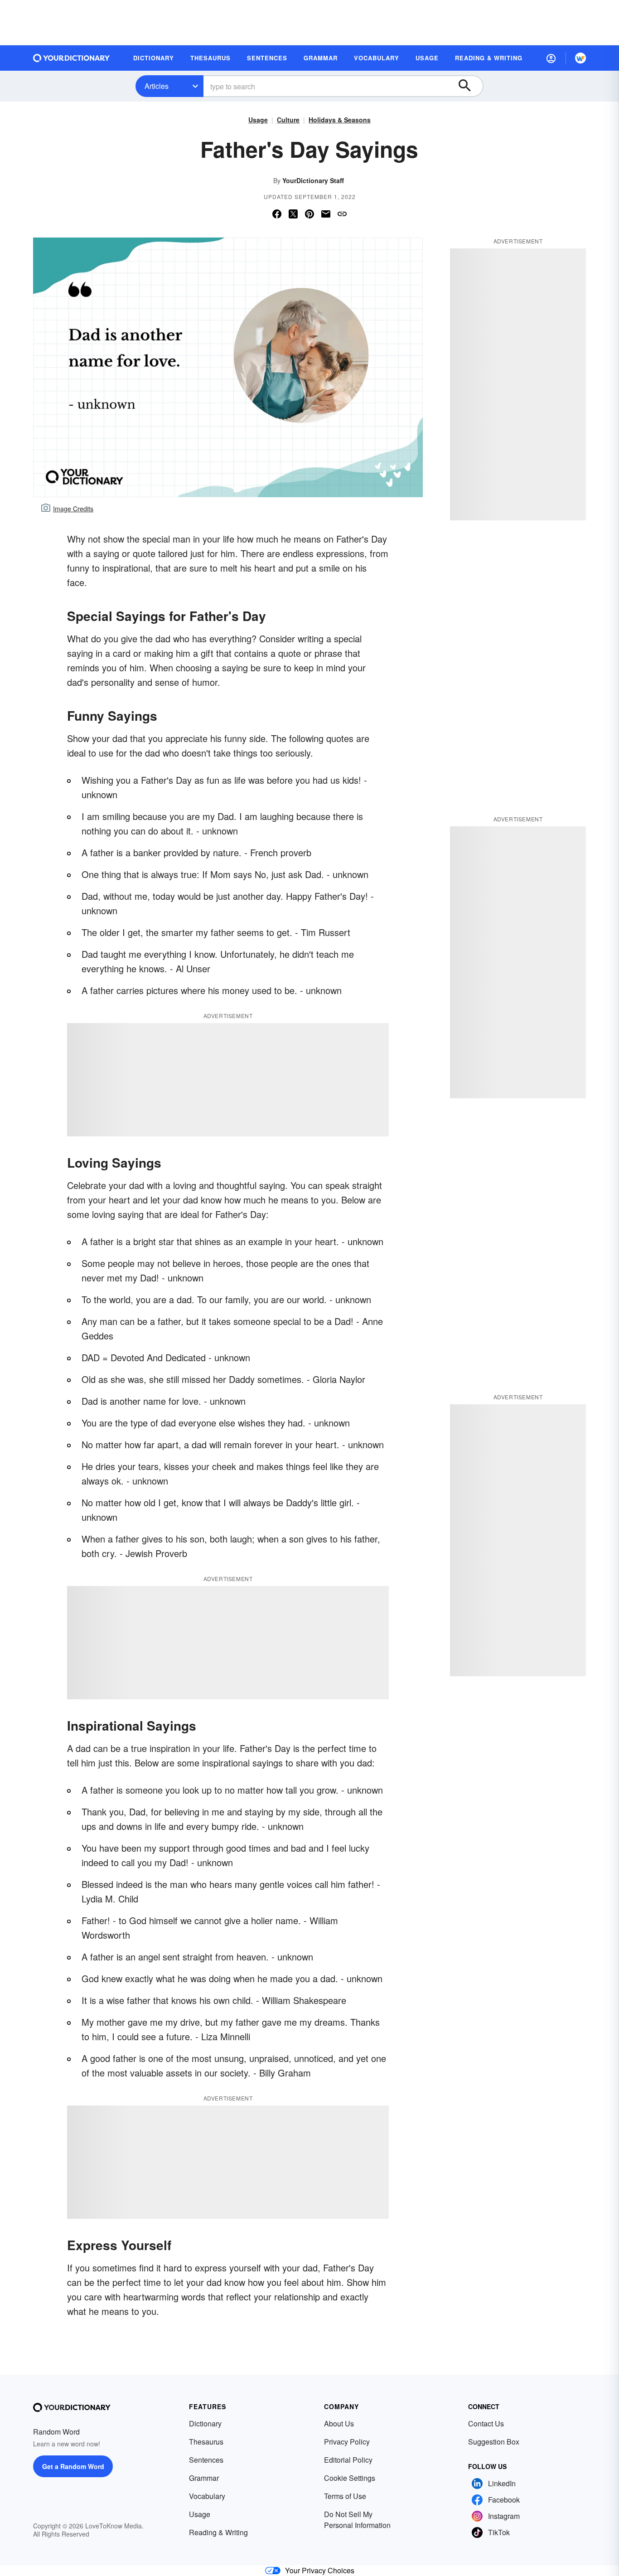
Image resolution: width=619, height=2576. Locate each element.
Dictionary (205, 2423)
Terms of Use (345, 2496)
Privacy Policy (347, 2442)
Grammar (204, 2478)
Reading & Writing (218, 2532)
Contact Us (486, 2423)
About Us (339, 2423)
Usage (258, 120)
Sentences (206, 2460)
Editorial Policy (348, 2460)
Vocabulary (207, 2496)
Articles (157, 86)
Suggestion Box (494, 2442)
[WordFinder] (580, 58)
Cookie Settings (350, 2478)
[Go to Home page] (72, 58)
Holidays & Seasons (340, 120)
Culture (288, 120)
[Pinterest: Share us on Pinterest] (309, 214)
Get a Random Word (73, 2466)
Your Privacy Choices (320, 2570)
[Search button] (469, 86)
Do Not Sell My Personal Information (357, 2520)
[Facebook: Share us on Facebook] (277, 214)
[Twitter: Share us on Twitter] (293, 214)
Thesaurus (206, 2442)
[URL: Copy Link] (342, 214)
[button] (551, 58)
